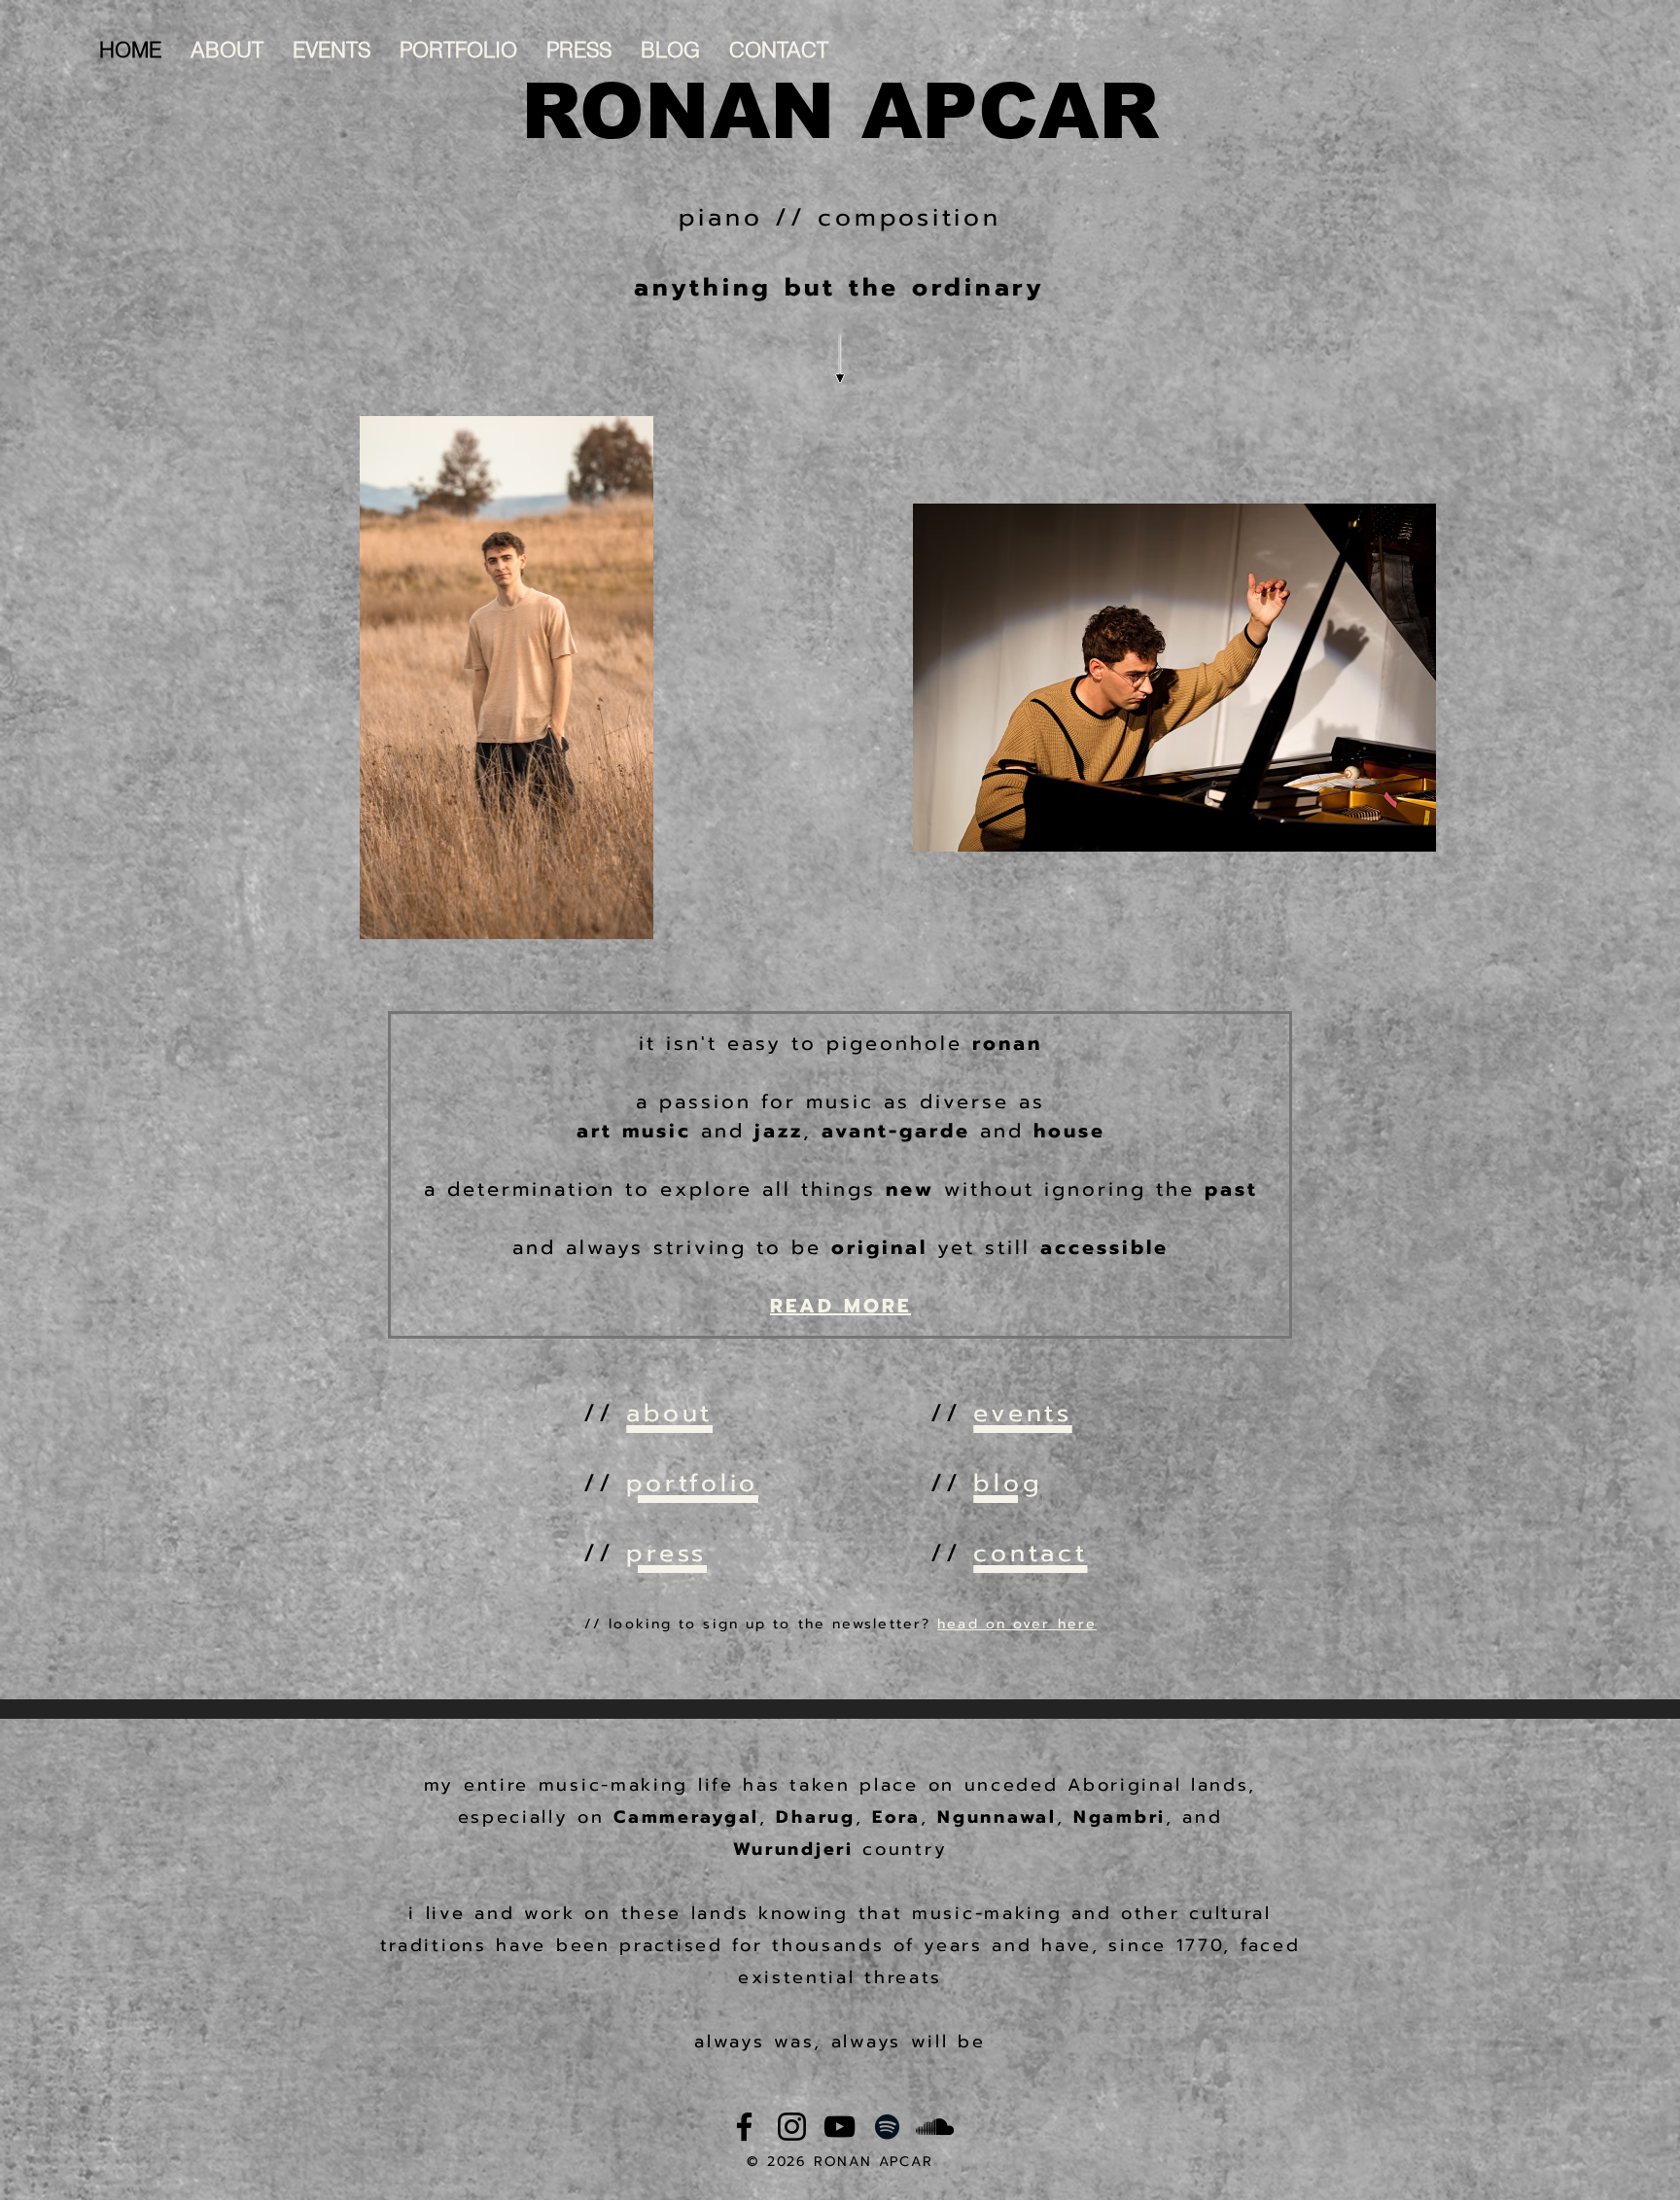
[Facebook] (744, 2127)
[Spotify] (887, 2127)
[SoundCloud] (935, 2127)
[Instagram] (792, 2127)
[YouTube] (840, 2127)
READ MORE (840, 1306)
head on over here (1017, 1624)
